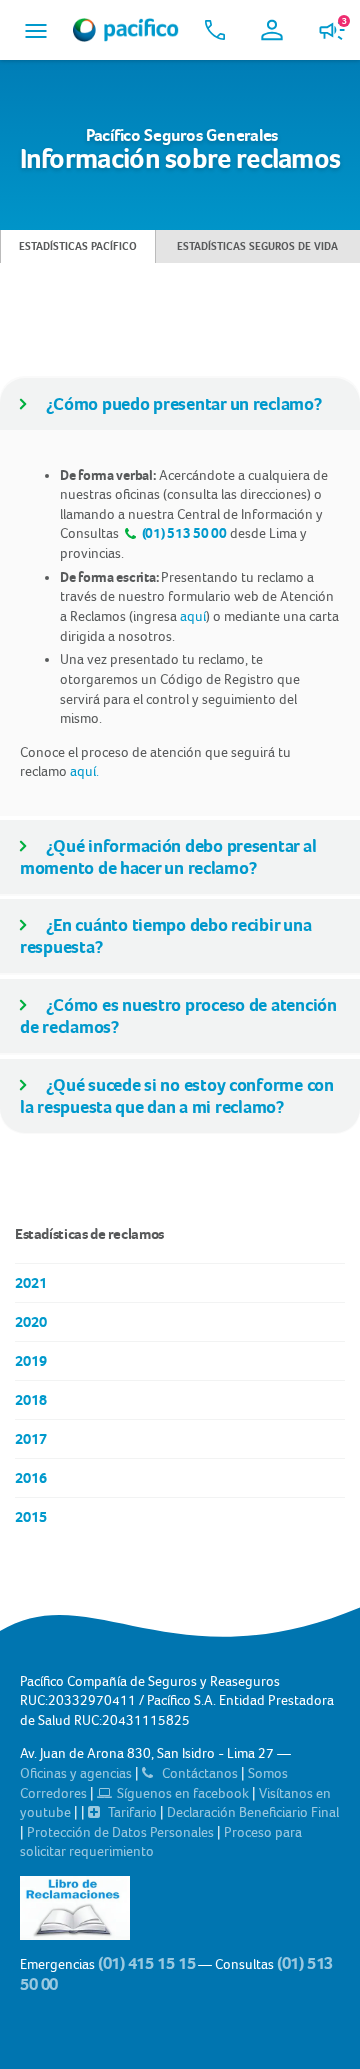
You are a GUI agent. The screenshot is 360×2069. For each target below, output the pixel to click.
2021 (31, 1283)
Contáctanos (200, 1773)
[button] (36, 30)
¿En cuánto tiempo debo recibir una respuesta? (165, 936)
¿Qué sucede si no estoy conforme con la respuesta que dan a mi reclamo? (177, 1096)
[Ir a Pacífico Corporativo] (126, 30)
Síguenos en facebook (183, 1793)
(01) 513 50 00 (183, 533)
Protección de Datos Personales (122, 1832)
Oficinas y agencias (77, 1773)
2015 (31, 1517)
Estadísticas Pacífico (78, 246)
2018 (31, 1400)
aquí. (84, 771)
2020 (31, 1322)
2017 (31, 1439)
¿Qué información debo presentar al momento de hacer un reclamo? (168, 857)
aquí (193, 616)
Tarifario (132, 1812)
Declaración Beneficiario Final (253, 1812)
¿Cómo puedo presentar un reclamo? (184, 404)
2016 (31, 1478)
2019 (31, 1361)
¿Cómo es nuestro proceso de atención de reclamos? (178, 1016)
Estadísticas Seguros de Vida (257, 246)
